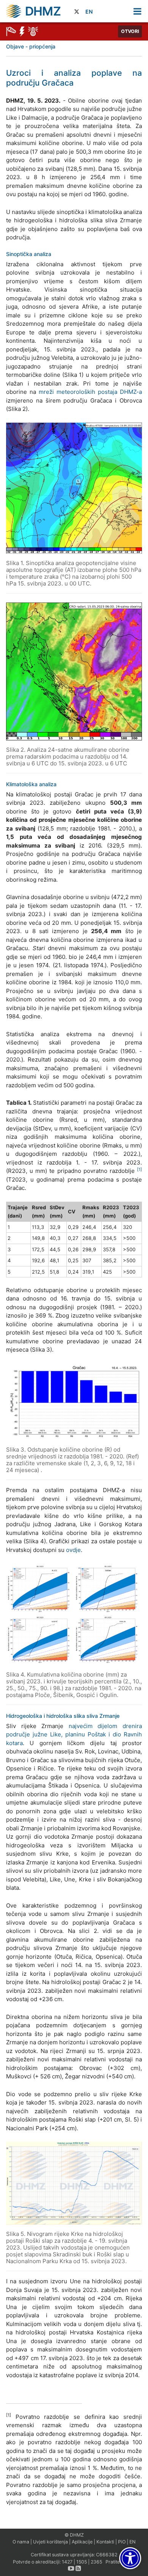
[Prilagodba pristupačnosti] (130, 2558)
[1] (139, 1169)
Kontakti (105, 2542)
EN (89, 12)
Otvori (130, 31)
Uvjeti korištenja (50, 2542)
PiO (122, 2542)
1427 (67, 2562)
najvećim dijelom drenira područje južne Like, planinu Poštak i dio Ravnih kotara (74, 1735)
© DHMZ (74, 2535)
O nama (21, 2542)
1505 (82, 2562)
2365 (96, 2562)
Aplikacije (82, 2542)
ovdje (73, 1550)
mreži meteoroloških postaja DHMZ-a (90, 392)
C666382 (107, 2555)
